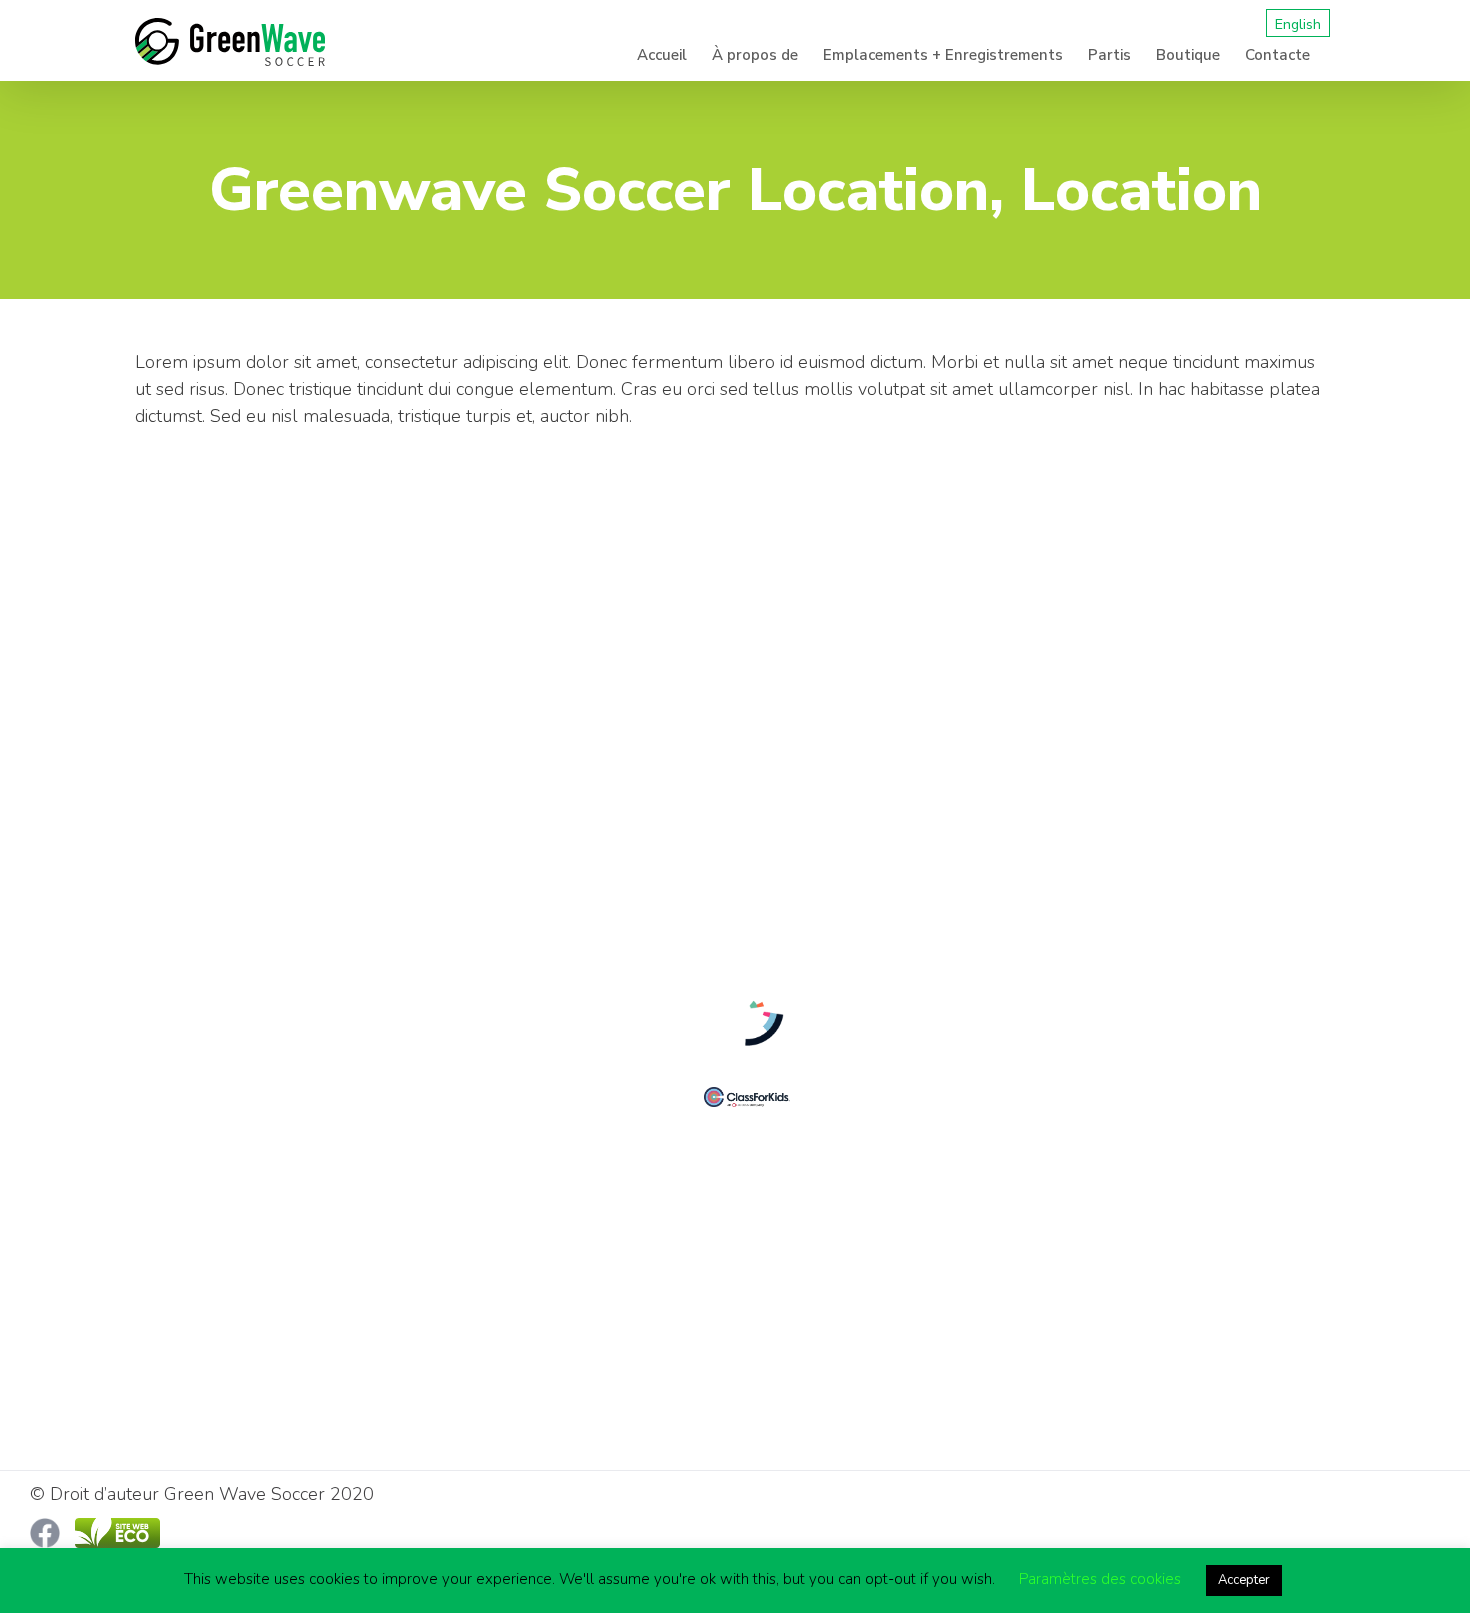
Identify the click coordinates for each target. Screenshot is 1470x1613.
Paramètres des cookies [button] (1100, 1579)
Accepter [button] (1244, 1580)
